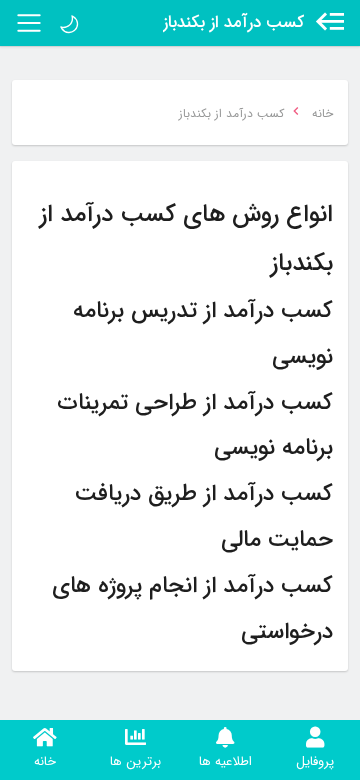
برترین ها (135, 761)
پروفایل (315, 761)
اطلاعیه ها (225, 761)
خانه (45, 761)
